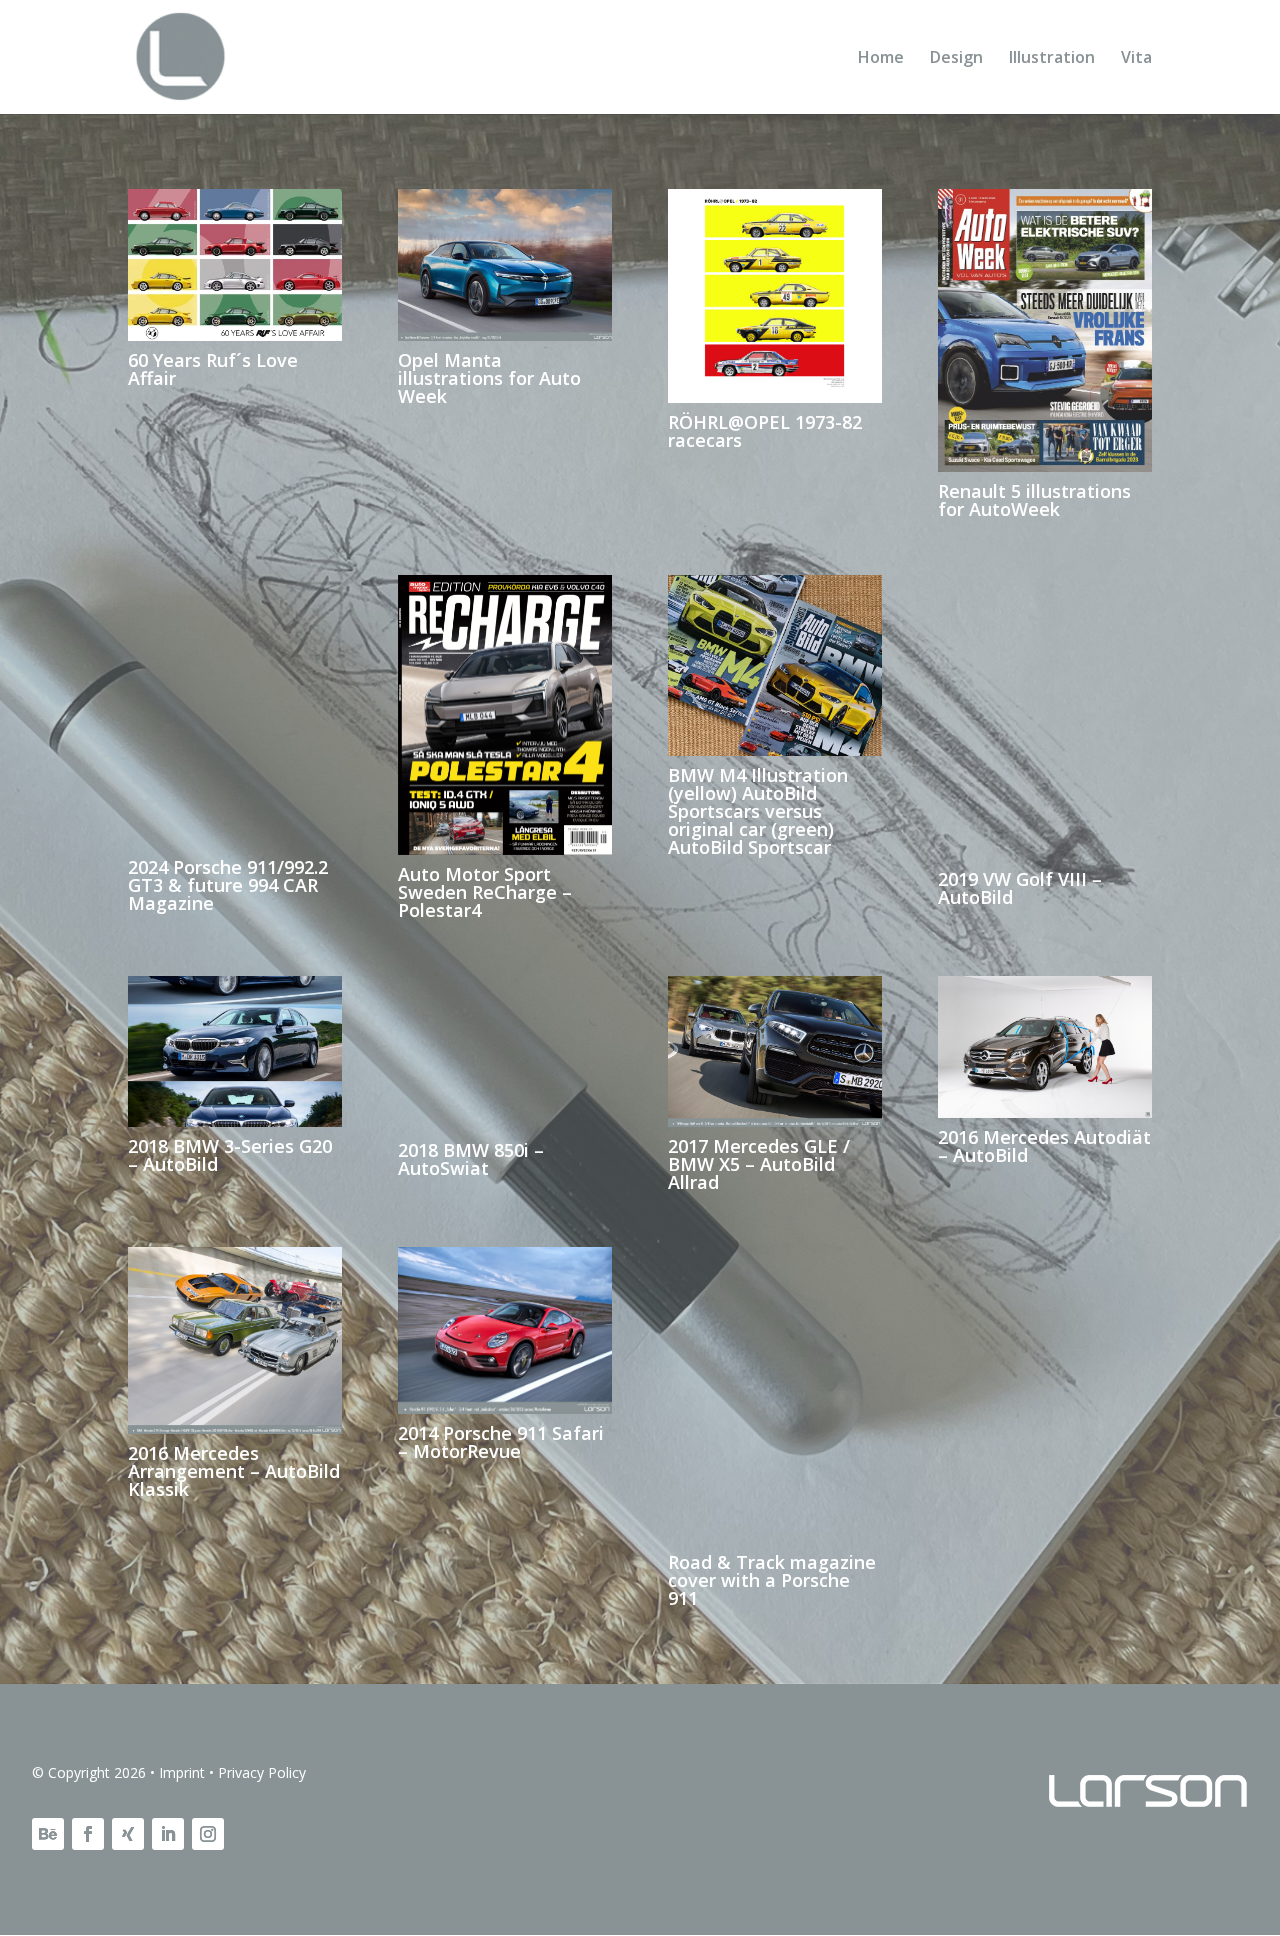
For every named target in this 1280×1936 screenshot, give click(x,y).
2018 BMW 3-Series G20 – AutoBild (230, 1156)
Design (956, 59)
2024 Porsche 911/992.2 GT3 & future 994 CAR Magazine (228, 886)
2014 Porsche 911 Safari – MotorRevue (501, 1443)
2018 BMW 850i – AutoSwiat (471, 1160)
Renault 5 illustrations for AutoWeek (1034, 501)
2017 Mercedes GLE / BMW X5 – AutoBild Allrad (759, 1165)
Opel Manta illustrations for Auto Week (489, 379)
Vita (1136, 59)
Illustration (1052, 59)
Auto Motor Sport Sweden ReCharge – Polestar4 (485, 893)
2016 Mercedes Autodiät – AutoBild (1044, 1147)
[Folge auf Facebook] (88, 1835)
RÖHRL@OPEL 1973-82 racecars (765, 432)
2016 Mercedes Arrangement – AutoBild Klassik (234, 1472)
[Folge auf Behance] (48, 1835)
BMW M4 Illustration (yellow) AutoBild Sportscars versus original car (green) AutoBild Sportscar (758, 811)
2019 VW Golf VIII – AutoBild (1020, 888)
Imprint (182, 1772)
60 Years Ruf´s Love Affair (213, 370)
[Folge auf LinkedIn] (168, 1835)
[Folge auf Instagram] (208, 1835)
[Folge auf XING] (128, 1835)
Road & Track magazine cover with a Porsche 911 (772, 1581)
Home (881, 59)
